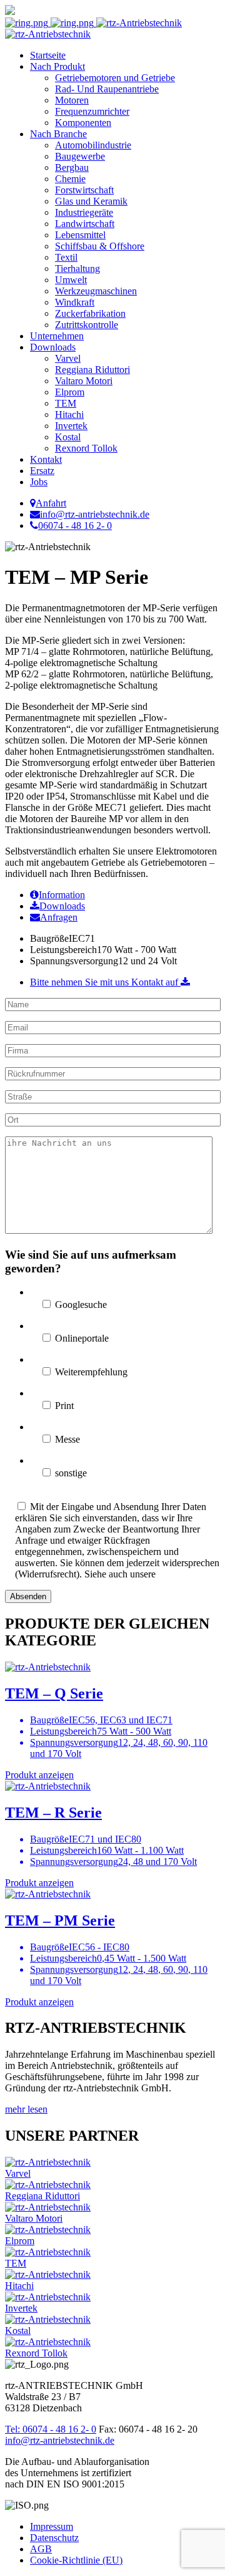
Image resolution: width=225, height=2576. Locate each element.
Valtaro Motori (84, 381)
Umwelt (71, 280)
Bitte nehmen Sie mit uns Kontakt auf (105, 982)
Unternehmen (57, 336)
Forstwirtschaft (84, 190)
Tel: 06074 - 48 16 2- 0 (51, 2429)
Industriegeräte (84, 212)
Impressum (52, 2526)
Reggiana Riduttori (92, 370)
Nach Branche (58, 134)
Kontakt (46, 459)
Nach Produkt (57, 66)
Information (62, 895)
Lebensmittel (80, 235)
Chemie (70, 179)
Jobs (39, 482)
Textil (66, 257)
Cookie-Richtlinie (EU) (76, 2560)
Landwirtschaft (85, 224)
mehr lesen (26, 2109)
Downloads (53, 347)
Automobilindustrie (93, 145)
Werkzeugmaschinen (96, 291)
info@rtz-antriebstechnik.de (60, 2440)
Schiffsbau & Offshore (100, 246)
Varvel (68, 358)
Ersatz (42, 471)
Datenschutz (54, 2538)
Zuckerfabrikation (90, 313)
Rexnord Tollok (86, 448)
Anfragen (59, 917)
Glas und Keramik (91, 201)
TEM (66, 403)
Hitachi (69, 414)
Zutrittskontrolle (87, 325)
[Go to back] (10, 12)
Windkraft (75, 302)
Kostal (68, 437)
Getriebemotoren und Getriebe (115, 78)
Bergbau (72, 167)
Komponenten (83, 123)
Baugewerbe (80, 156)
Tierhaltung (77, 269)
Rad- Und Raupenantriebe (107, 89)
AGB (41, 2549)
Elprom (70, 392)
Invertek (71, 426)
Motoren (72, 100)
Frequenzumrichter (92, 111)
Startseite (48, 55)
